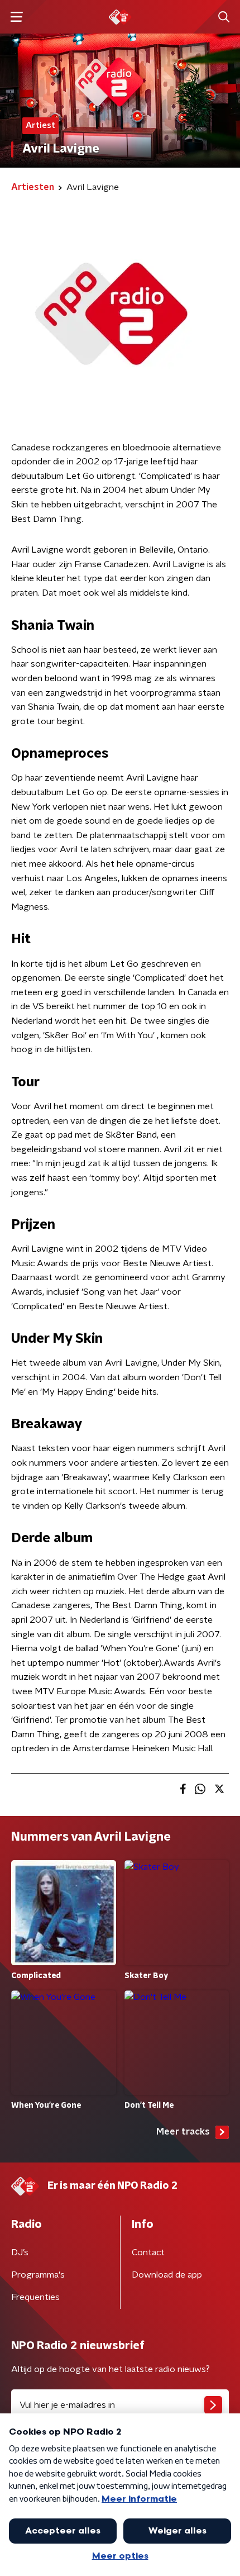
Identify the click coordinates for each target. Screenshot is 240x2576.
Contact (148, 2252)
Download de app (167, 2275)
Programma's (38, 2275)
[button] (16, 17)
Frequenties (35, 2297)
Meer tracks (183, 2132)
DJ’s (20, 2252)
